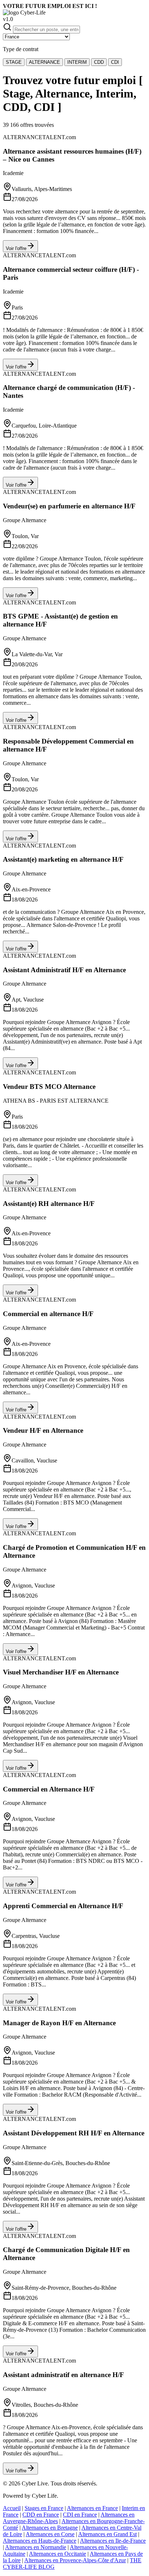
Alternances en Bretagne (50, 2528)
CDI (115, 62)
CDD (99, 62)
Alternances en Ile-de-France (113, 2541)
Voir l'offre (16, 248)
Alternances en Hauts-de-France (40, 2541)
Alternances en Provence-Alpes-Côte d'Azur (75, 2560)
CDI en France (80, 2515)
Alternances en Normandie (36, 2547)
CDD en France (41, 2515)
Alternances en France (92, 2508)
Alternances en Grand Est (107, 2534)
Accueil (12, 2508)
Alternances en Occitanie (58, 2554)
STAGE (14, 62)
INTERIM (77, 62)
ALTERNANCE (44, 62)
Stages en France (44, 2508)
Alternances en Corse (50, 2534)
